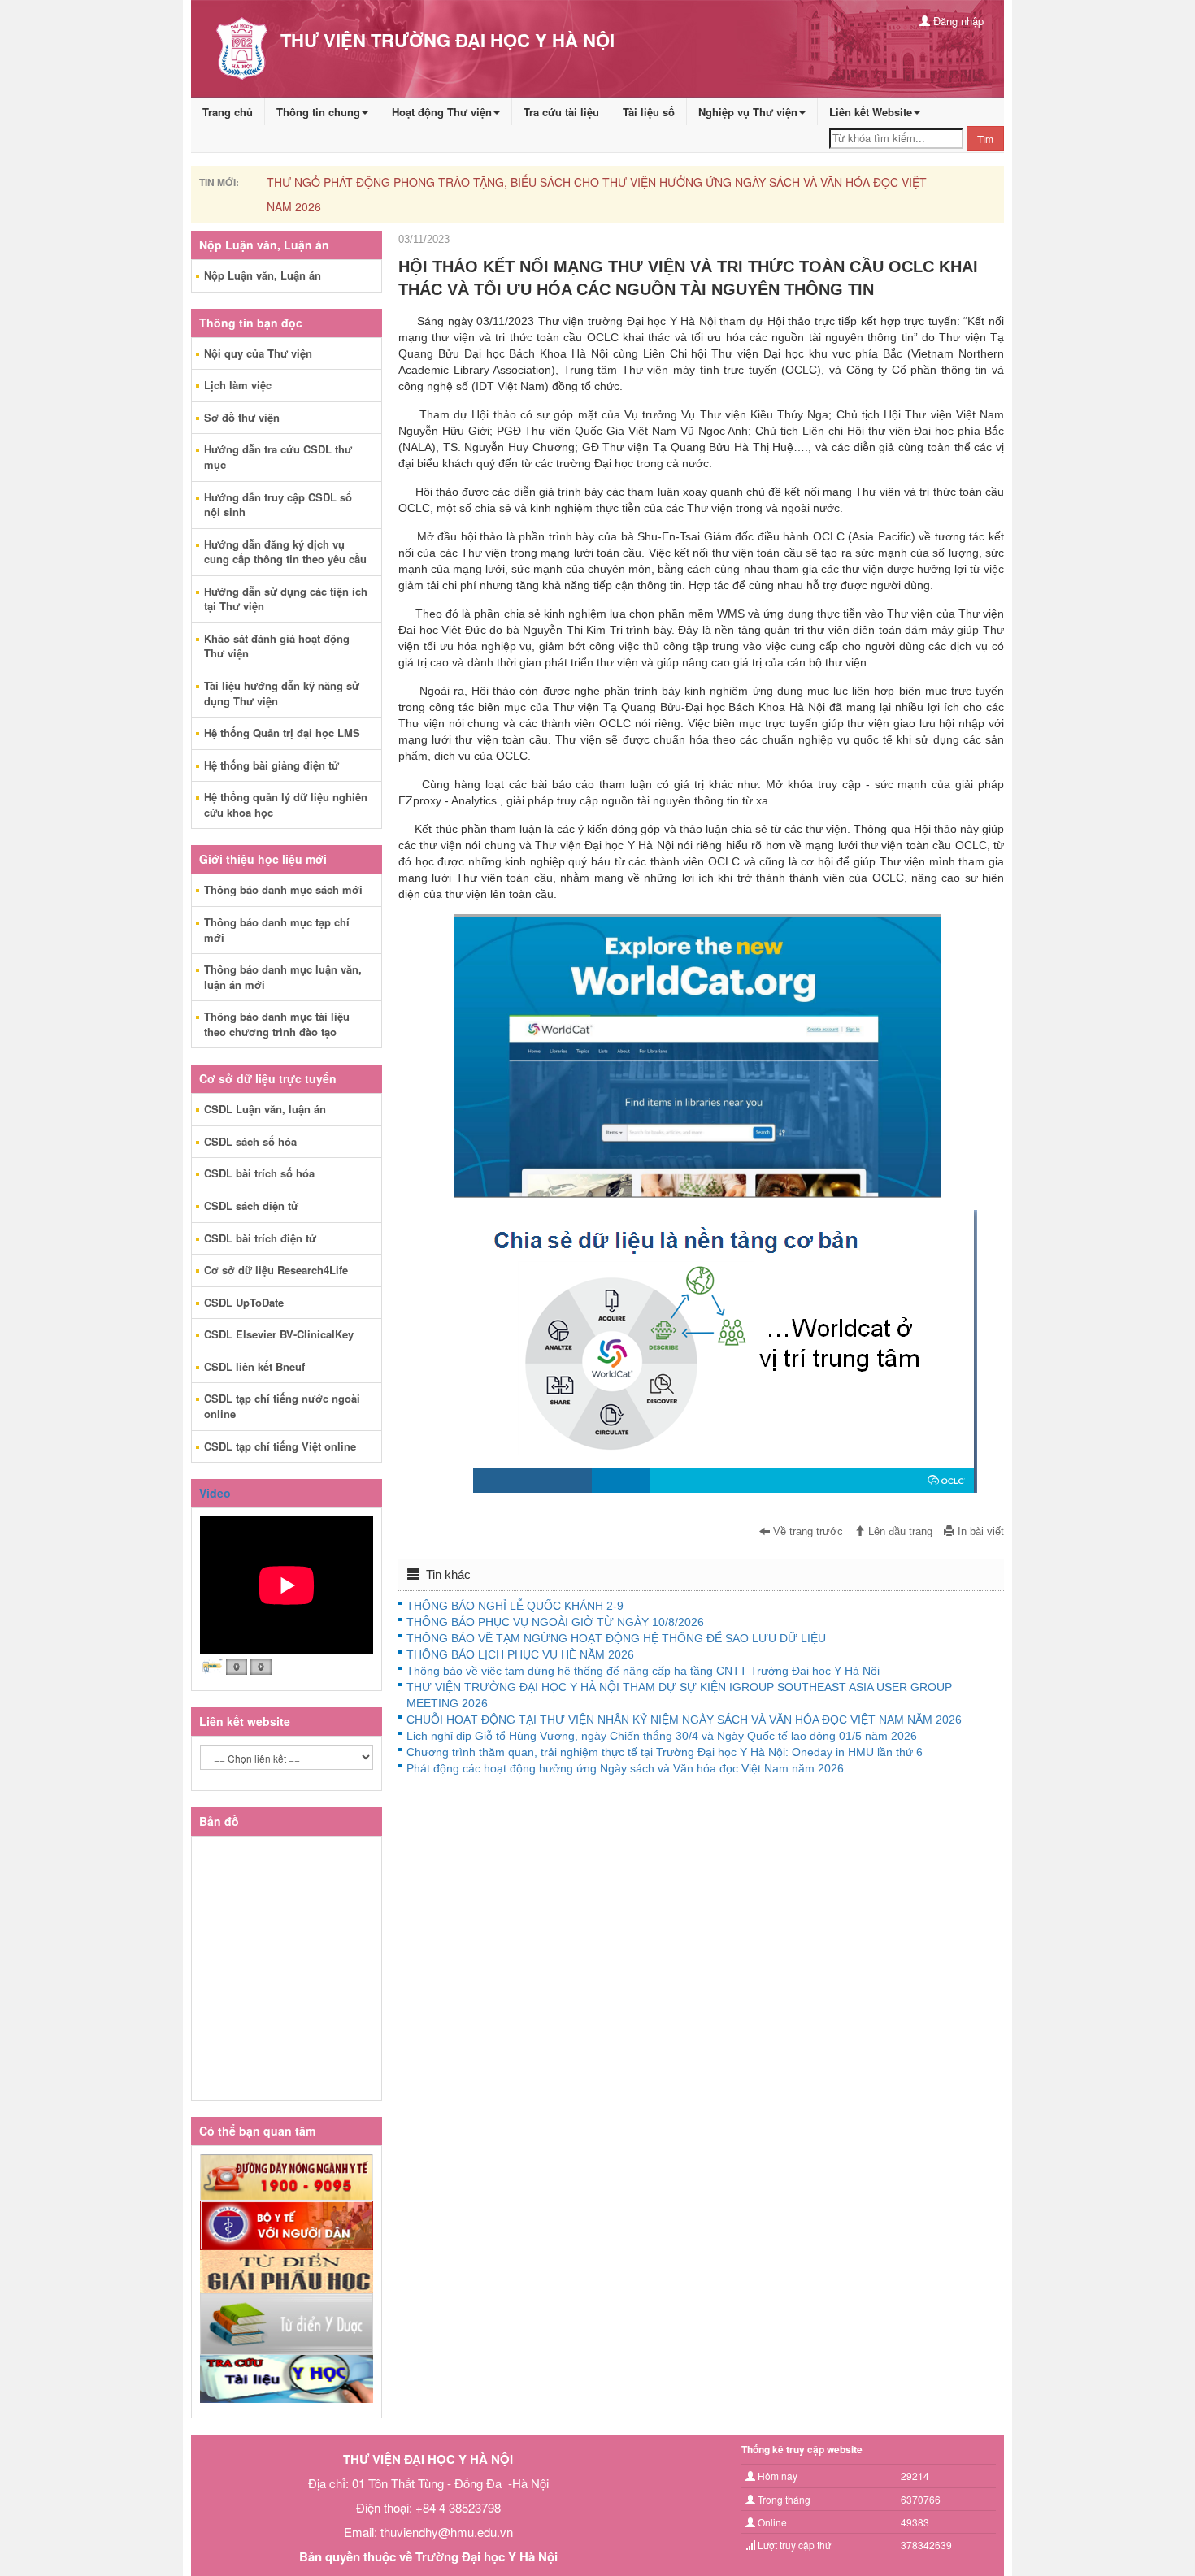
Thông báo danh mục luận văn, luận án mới (283, 977)
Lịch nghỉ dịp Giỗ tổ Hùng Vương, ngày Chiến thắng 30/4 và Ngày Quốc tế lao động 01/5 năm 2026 (662, 1736)
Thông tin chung (318, 112)
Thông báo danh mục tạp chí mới (277, 930)
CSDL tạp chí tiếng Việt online (280, 1446)
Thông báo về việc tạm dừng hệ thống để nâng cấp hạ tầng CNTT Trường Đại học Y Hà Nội (643, 1671)
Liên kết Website (871, 112)
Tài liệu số (649, 112)
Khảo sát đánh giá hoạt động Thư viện (277, 646)
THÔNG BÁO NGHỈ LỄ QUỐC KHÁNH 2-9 (515, 1606)
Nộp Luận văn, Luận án (263, 275)
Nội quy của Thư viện (258, 353)
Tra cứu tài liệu (561, 112)
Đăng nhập (957, 21)
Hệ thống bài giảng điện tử (272, 765)
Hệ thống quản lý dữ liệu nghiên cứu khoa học (286, 804)
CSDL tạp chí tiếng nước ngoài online (282, 1406)
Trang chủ (228, 112)
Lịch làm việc (238, 385)
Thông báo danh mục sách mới (283, 889)
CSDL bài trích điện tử (260, 1238)
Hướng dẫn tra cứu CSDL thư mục (278, 457)
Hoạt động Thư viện (442, 112)
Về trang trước (806, 1532)
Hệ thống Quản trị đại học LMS (282, 733)
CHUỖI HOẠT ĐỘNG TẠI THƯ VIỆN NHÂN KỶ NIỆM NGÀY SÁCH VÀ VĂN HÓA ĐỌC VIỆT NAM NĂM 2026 (684, 1720)
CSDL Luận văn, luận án (265, 1109)
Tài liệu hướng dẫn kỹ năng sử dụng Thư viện (282, 693)
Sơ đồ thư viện (242, 417)
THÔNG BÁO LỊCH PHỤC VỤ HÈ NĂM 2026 (520, 1654)
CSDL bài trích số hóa (259, 1173)
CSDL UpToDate (244, 1302)
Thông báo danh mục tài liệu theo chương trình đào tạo (277, 1024)
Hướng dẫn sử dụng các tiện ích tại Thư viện (286, 599)
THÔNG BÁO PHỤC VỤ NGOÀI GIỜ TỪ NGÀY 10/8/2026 (555, 1622)
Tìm (985, 139)
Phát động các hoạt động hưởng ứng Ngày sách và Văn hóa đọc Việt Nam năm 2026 (625, 1768)
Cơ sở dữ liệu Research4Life (276, 1270)
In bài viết (979, 1532)
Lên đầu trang (899, 1532)
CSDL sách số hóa (250, 1141)
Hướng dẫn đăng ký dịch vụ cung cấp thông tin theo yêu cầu (285, 552)
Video (215, 1493)
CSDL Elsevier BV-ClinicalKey (279, 1334)
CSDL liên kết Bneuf (254, 1366)
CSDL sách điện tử (251, 1206)
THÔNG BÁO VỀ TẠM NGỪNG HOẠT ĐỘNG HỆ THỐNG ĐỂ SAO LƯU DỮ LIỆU (616, 1638)
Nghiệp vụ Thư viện (748, 112)
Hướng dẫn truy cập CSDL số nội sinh (278, 505)
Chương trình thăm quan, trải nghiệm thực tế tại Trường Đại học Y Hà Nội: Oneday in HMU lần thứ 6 (665, 1752)
